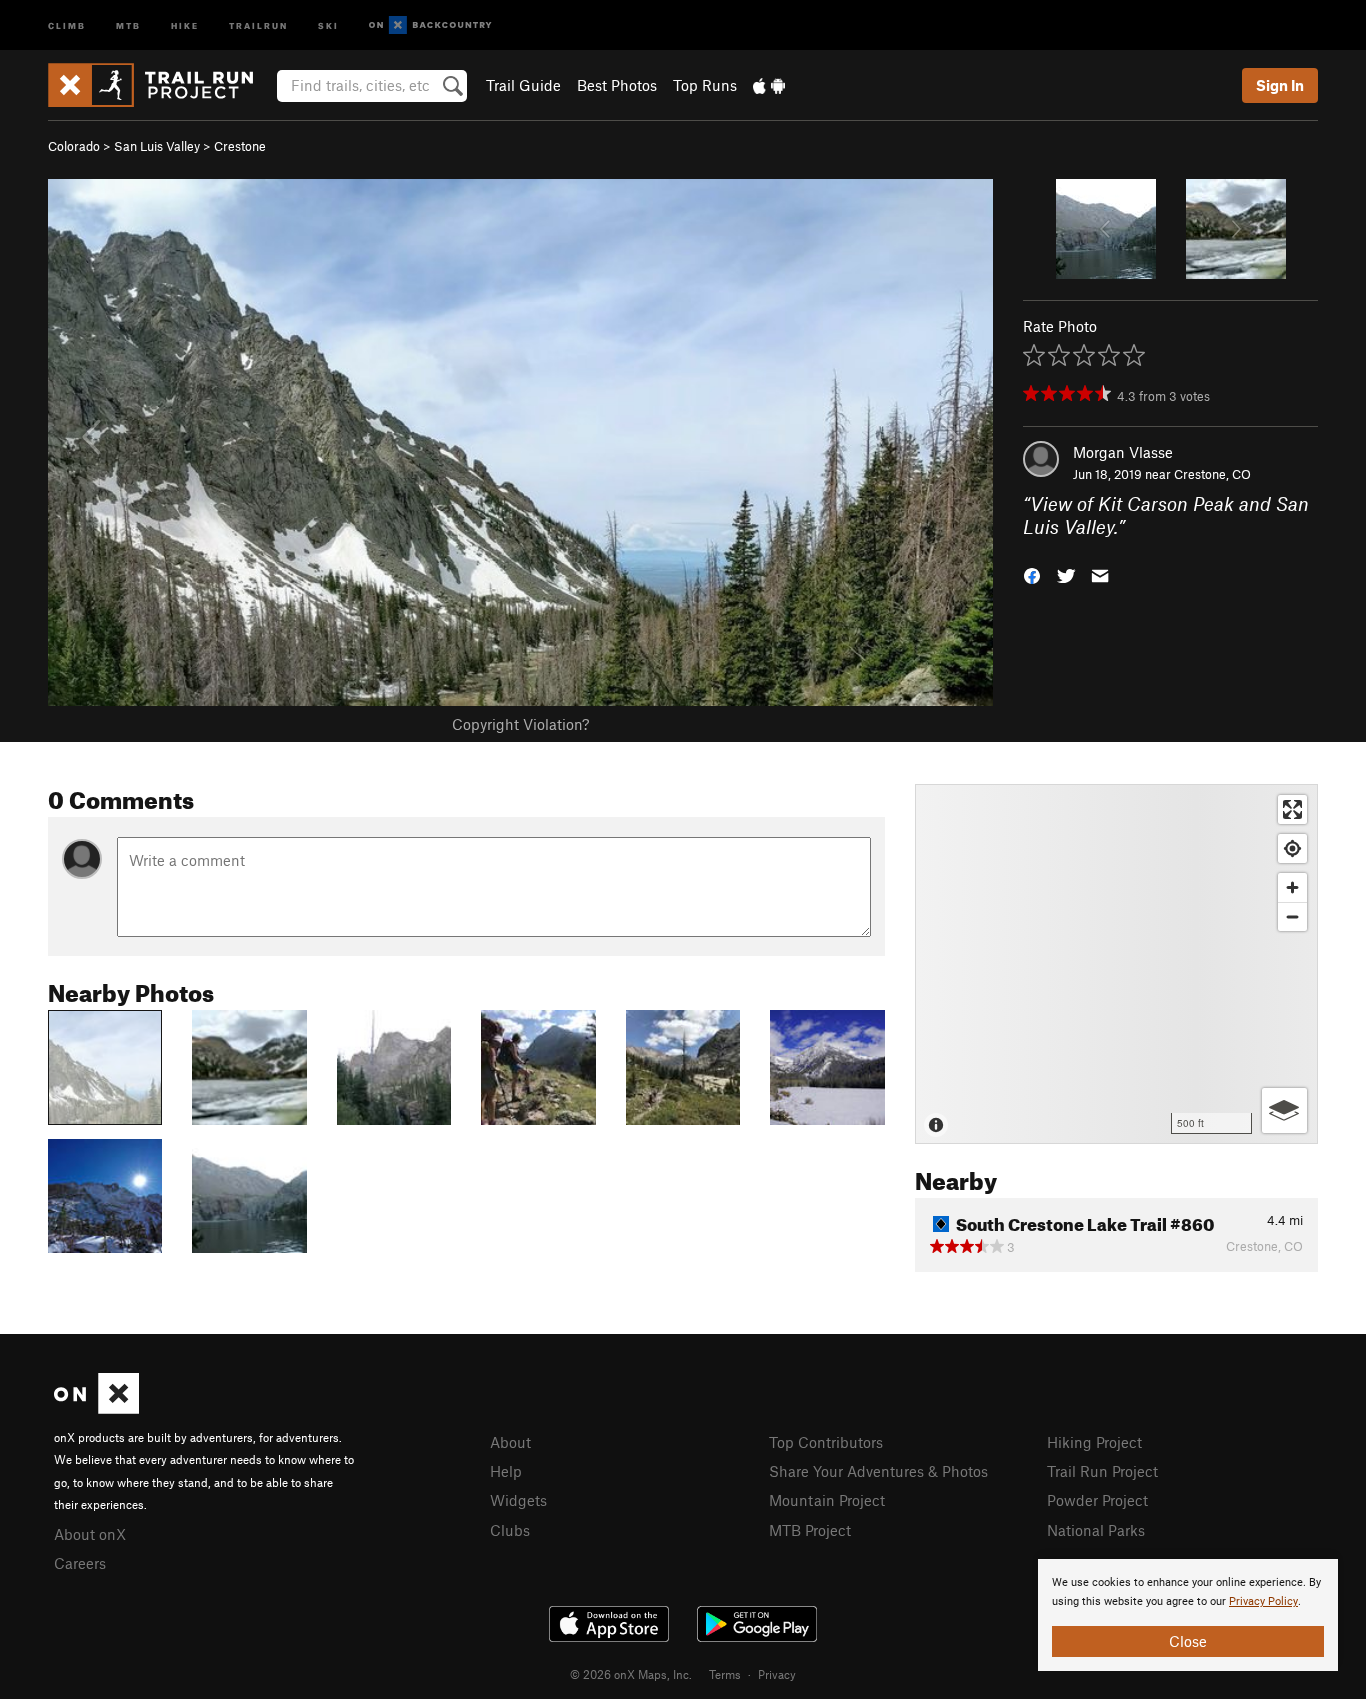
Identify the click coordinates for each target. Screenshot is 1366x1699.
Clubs (510, 1530)
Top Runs (705, 85)
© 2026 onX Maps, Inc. (631, 1674)
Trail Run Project (1102, 1471)
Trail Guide (523, 85)
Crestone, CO (1212, 474)
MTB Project (810, 1530)
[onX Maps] (96, 1408)
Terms (725, 1674)
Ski (328, 24)
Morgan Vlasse (1123, 452)
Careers (80, 1563)
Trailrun (258, 24)
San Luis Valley (157, 146)
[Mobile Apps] (769, 85)
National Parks (1096, 1530)
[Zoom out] (1292, 916)
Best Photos (617, 85)
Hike (185, 24)
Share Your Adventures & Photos (878, 1471)
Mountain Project (827, 1500)
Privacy (777, 1674)
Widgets (518, 1500)
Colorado (74, 146)
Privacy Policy (1263, 1601)
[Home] (160, 85)
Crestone (240, 146)
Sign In (1280, 85)
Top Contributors (826, 1442)
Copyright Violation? (520, 724)
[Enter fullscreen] (1292, 809)
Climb (67, 24)
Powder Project (1097, 1500)
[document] (1188, 1615)
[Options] (1284, 1110)
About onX (90, 1534)
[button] (1032, 573)
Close (1188, 1641)
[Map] (1116, 964)
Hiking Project (1094, 1442)
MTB (128, 24)
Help (506, 1471)
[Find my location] (1292, 848)
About (510, 1442)
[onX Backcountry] (430, 25)
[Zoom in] (1292, 887)
